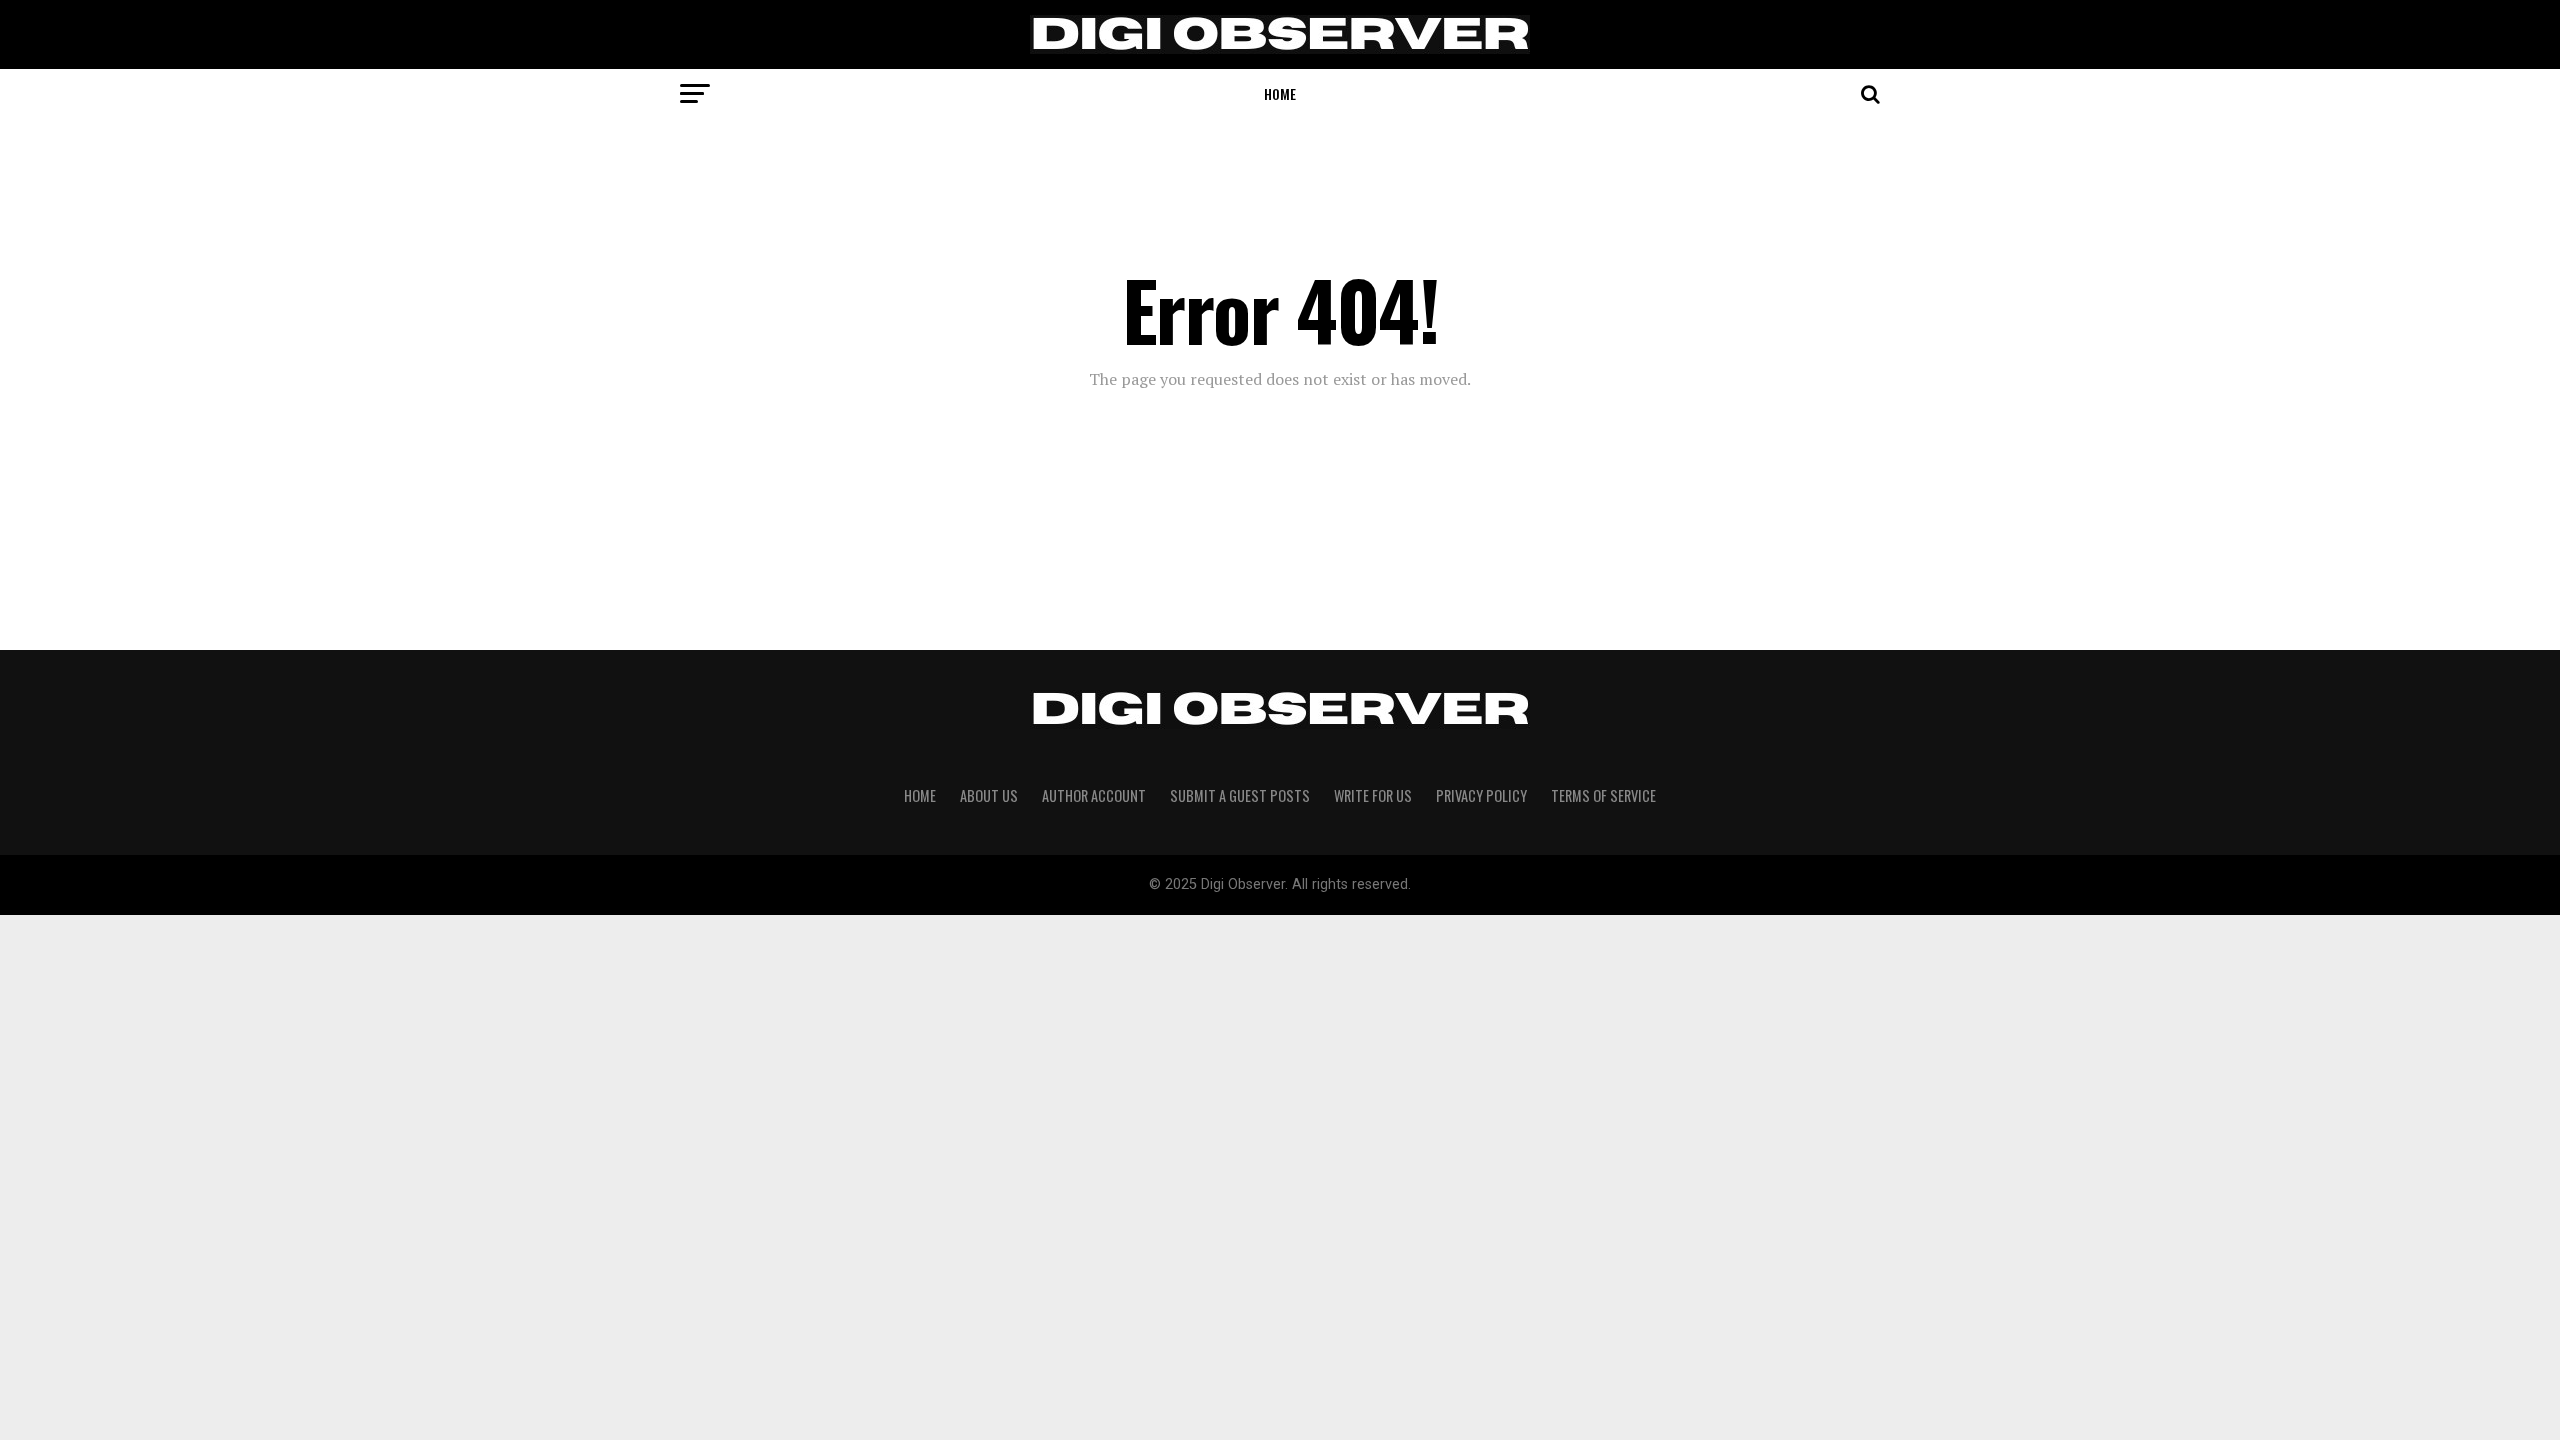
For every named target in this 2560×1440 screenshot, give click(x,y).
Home (1280, 93)
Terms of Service (1603, 795)
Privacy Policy (1481, 795)
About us (989, 795)
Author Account (1094, 795)
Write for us (1373, 795)
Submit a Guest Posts (1240, 795)
